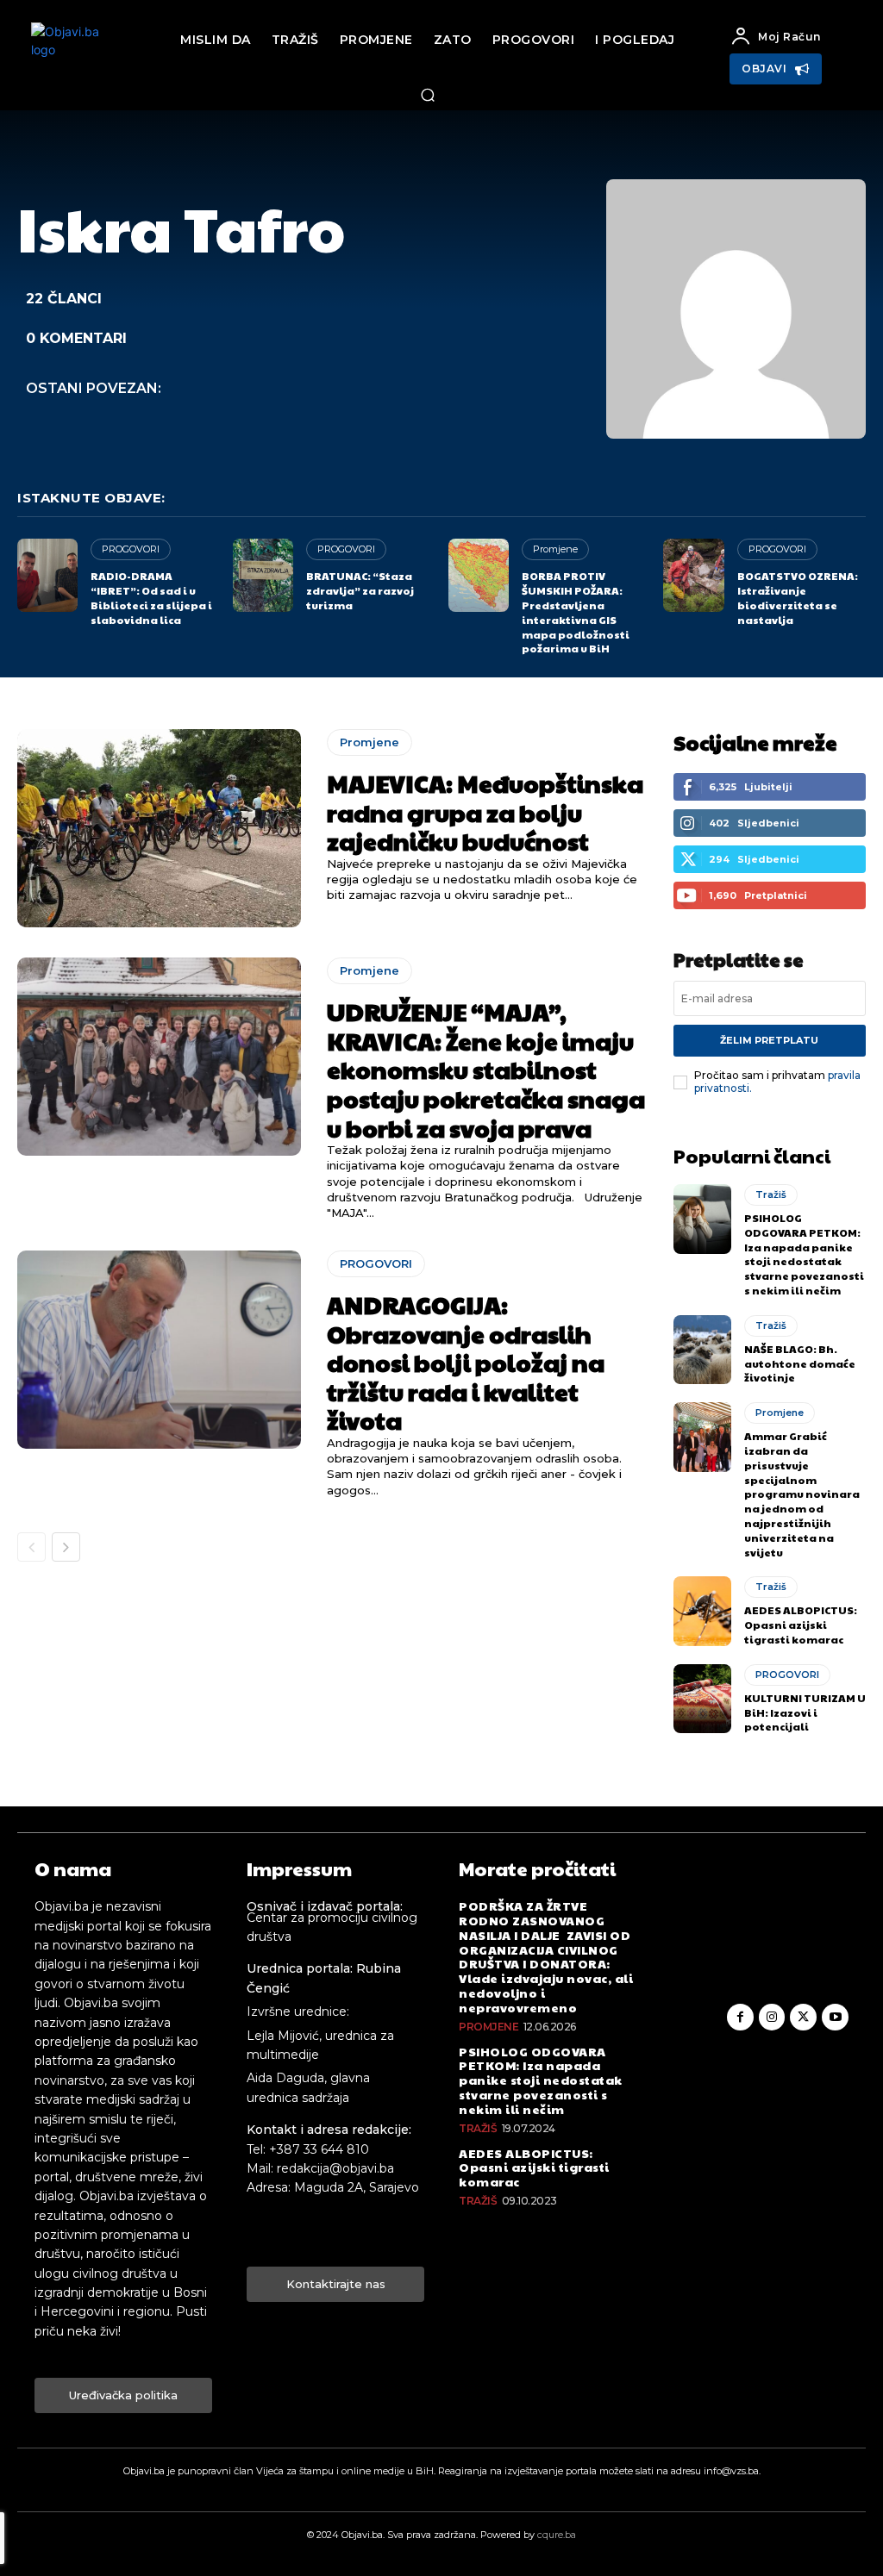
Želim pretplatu (769, 1040)
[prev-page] (31, 1547)
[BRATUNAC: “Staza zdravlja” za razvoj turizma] (263, 575)
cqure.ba (557, 2535)
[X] (803, 2017)
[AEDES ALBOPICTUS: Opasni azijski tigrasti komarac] (702, 1611)
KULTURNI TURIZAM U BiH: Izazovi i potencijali (805, 1712)
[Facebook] (740, 2017)
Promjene (555, 549)
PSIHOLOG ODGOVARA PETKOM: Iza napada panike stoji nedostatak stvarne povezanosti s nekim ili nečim (804, 1254)
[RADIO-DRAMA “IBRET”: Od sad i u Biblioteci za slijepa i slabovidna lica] (47, 575)
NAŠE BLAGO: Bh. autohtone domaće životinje (800, 1363)
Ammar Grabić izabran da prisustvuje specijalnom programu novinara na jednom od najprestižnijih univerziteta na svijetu (802, 1494)
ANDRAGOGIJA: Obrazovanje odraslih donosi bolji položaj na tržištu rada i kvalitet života (466, 1362)
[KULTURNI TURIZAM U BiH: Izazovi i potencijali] (702, 1699)
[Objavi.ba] (74, 56)
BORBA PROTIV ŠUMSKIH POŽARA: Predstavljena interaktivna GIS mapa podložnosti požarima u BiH (576, 612)
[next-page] (66, 1547)
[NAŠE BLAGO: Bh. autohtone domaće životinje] (702, 1350)
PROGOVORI (131, 549)
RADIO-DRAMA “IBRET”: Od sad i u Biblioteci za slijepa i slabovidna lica (151, 597)
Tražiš (771, 1194)
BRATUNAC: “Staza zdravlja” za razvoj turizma (360, 590)
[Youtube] (835, 2017)
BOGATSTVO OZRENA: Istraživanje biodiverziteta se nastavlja (798, 597)
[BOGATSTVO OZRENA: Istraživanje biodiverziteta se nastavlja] (693, 575)
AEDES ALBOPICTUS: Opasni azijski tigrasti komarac (801, 1625)
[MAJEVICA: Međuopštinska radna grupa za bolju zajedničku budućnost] (159, 828)
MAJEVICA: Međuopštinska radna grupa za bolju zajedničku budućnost (485, 812)
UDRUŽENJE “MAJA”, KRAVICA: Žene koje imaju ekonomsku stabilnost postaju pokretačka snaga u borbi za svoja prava (486, 1069)
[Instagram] (772, 2017)
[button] (428, 95)
